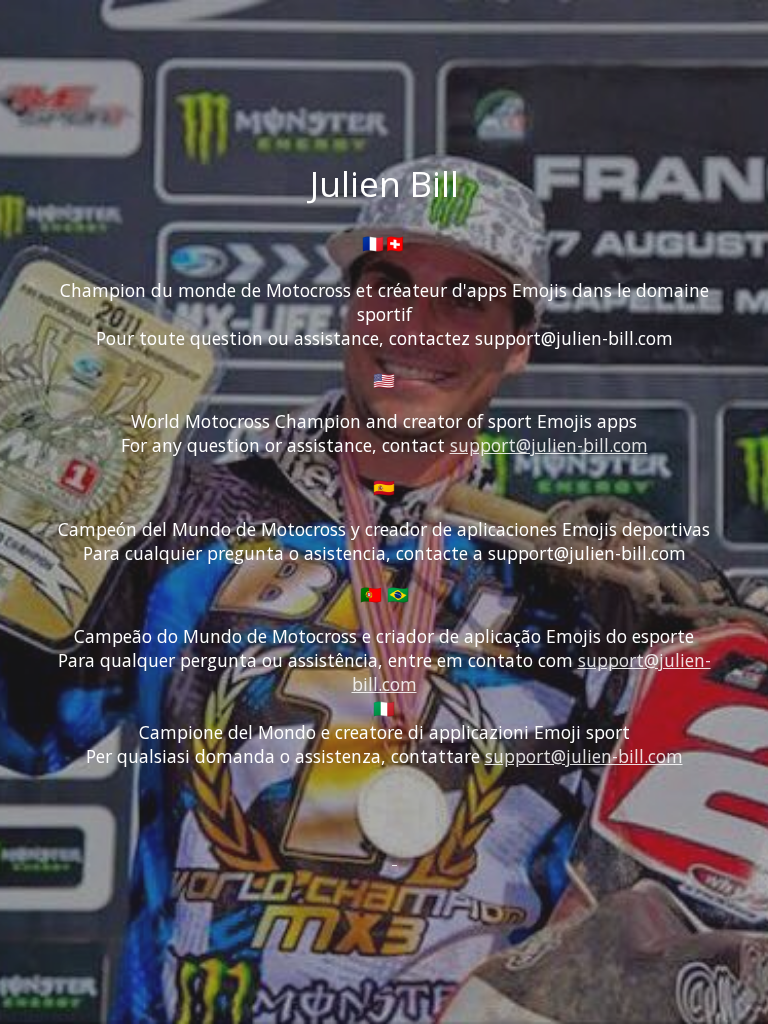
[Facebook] (381, 857)
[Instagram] (395, 857)
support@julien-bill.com (549, 445)
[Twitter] (371, 857)
